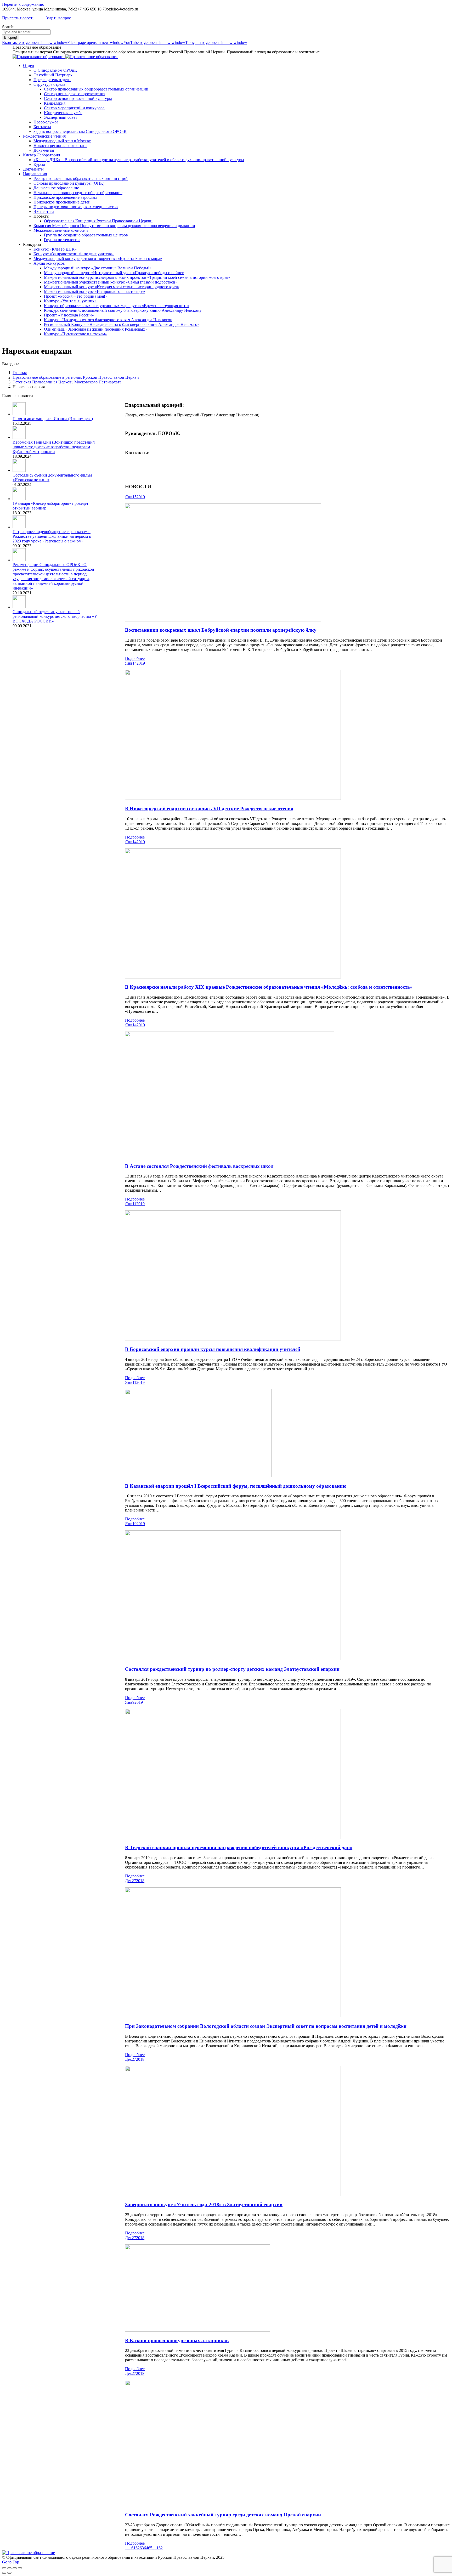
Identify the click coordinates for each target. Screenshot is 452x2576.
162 (160, 2548)
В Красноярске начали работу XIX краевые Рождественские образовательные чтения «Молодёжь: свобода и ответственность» (269, 987)
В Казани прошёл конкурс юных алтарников (177, 2340)
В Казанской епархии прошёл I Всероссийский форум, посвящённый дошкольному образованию (236, 1486)
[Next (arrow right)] (9, 2573)
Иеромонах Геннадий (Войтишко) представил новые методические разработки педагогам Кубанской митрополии (54, 447)
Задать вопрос (58, 18)
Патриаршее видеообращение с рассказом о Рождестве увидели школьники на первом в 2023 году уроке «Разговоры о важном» (52, 536)
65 (150, 2548)
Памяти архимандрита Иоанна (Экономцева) (53, 419)
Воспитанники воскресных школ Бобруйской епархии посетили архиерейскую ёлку (221, 630)
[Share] (9, 2568)
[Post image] (19, 414)
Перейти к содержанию (23, 4)
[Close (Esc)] (4, 2568)
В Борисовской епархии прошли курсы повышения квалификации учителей (213, 1349)
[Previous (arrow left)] (4, 2573)
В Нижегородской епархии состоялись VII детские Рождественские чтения (209, 809)
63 (142, 2548)
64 (146, 2548)
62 (138, 2548)
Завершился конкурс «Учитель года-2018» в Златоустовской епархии (204, 2204)
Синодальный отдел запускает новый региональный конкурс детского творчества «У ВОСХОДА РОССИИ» (55, 616)
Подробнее (135, 658)
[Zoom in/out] (20, 2568)
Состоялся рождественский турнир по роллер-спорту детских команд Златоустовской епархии (232, 1669)
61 (133, 2548)
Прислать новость (18, 18)
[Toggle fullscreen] (15, 2568)
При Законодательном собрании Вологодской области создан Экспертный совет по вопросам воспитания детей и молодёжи (266, 2026)
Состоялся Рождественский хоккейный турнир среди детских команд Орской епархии (223, 2515)
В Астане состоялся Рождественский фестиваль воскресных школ (199, 1166)
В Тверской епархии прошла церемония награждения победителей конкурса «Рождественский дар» (239, 1847)
